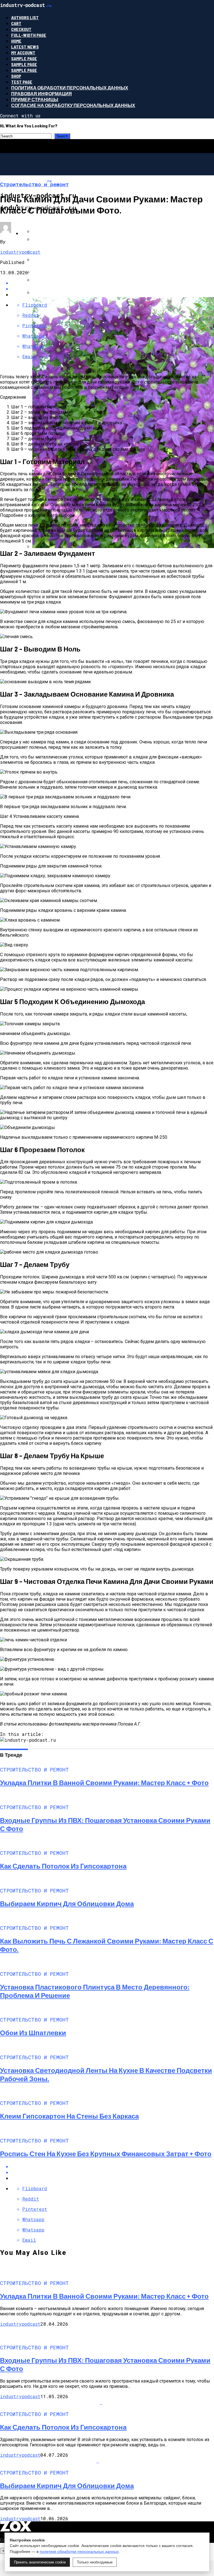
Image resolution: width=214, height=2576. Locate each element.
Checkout (21, 29)
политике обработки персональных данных (79, 2551)
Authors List (25, 17)
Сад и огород (38, 233)
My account (23, 53)
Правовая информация (42, 94)
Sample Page (24, 58)
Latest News (25, 47)
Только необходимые (95, 2562)
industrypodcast (20, 252)
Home (16, 41)
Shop (16, 76)
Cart (16, 23)
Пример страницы (35, 99)
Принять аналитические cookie (40, 2562)
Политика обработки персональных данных (70, 88)
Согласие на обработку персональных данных (73, 105)
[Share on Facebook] (113, 2166)
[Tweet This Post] (113, 2172)
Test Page (22, 82)
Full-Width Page (29, 35)
